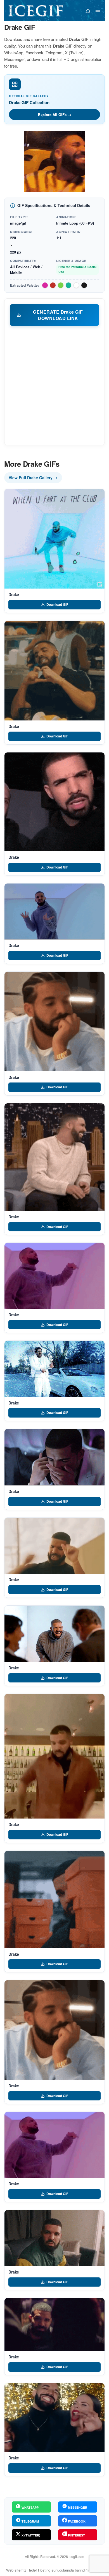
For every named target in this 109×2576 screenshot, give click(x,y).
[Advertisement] (54, 385)
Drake (14, 594)
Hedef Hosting (39, 2570)
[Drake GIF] (54, 539)
